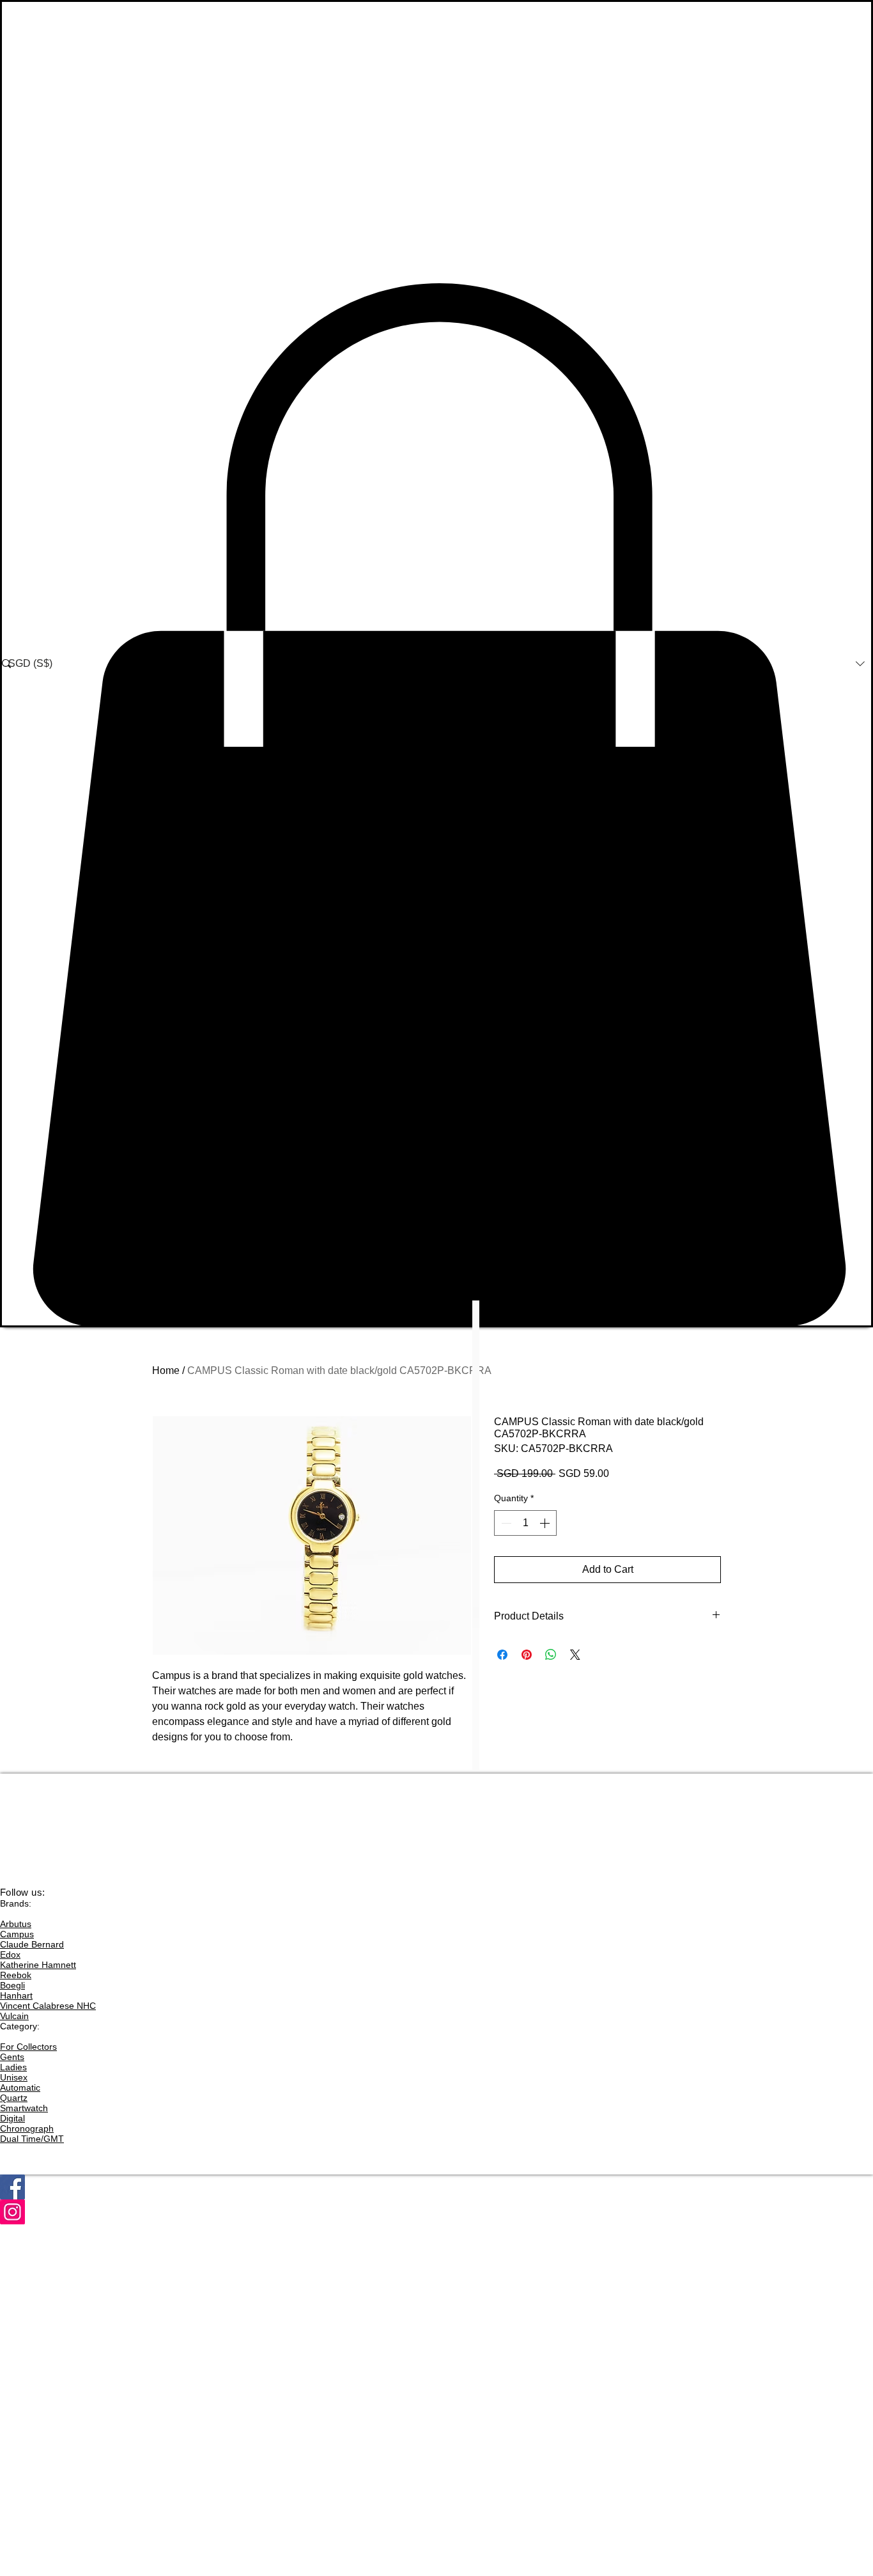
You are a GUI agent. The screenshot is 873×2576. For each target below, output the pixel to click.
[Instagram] (436, 2212)
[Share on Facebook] (502, 1655)
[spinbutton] (525, 1523)
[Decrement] (505, 1523)
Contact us (22, 1871)
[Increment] (546, 1523)
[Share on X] (575, 1655)
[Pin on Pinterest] (527, 1655)
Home (166, 1370)
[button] (436, 805)
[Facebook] (436, 2187)
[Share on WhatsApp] (551, 1655)
